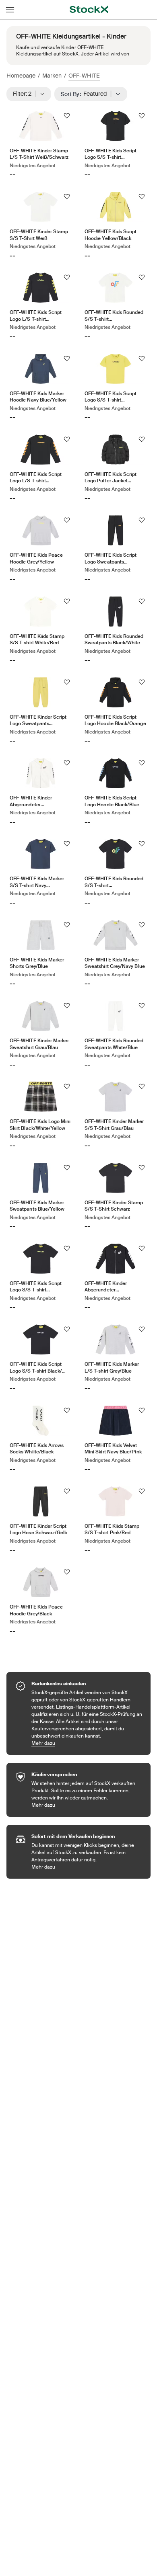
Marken (52, 76)
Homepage (21, 76)
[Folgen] (67, 116)
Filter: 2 (25, 94)
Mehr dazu (87, 1743)
